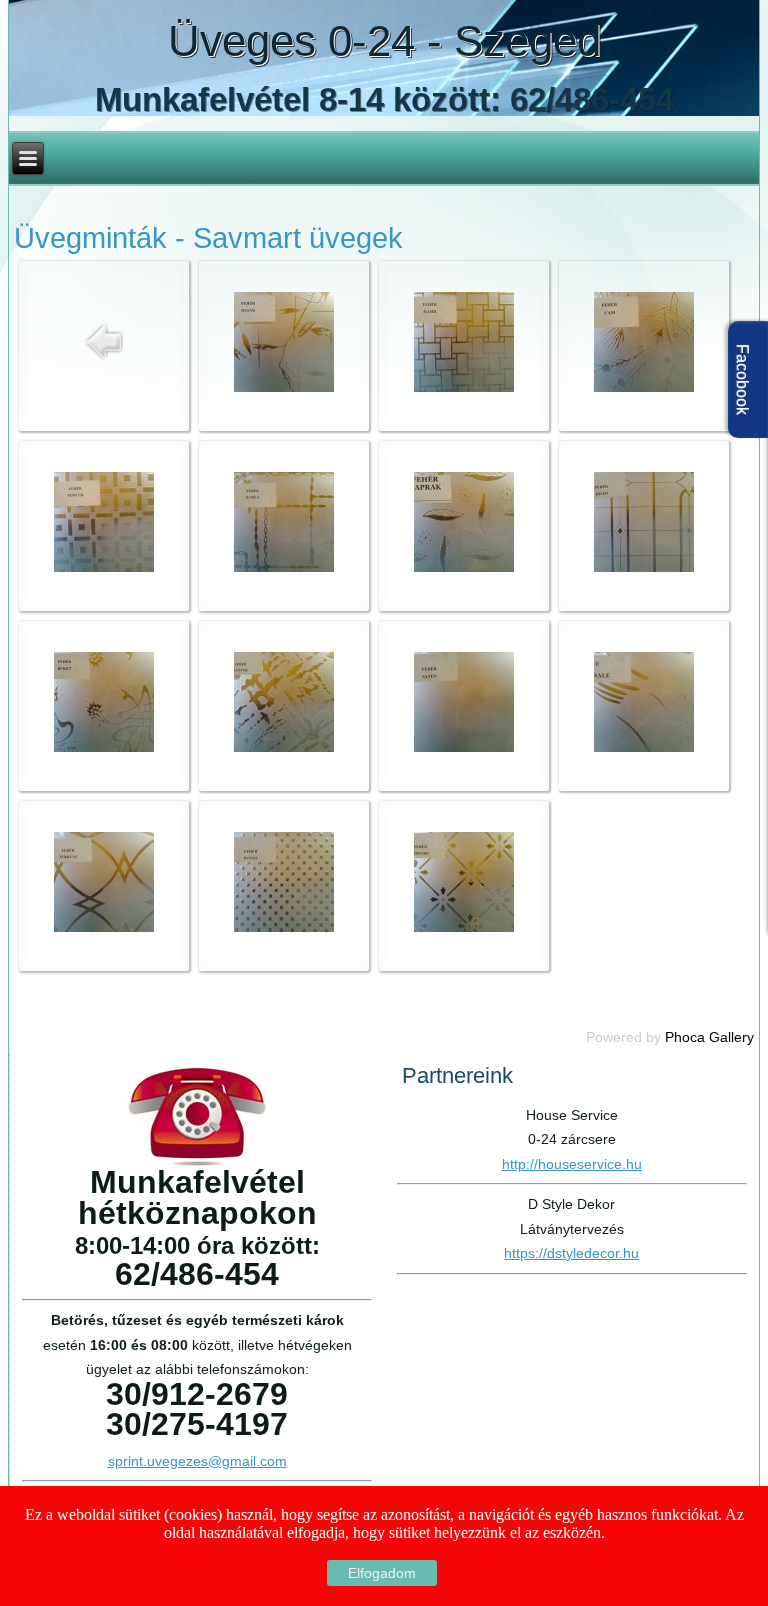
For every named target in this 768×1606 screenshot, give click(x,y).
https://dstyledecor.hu (571, 1253)
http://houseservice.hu (572, 1164)
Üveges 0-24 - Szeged (384, 40)
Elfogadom (382, 1573)
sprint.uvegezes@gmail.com (197, 1461)
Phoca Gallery (709, 1037)
